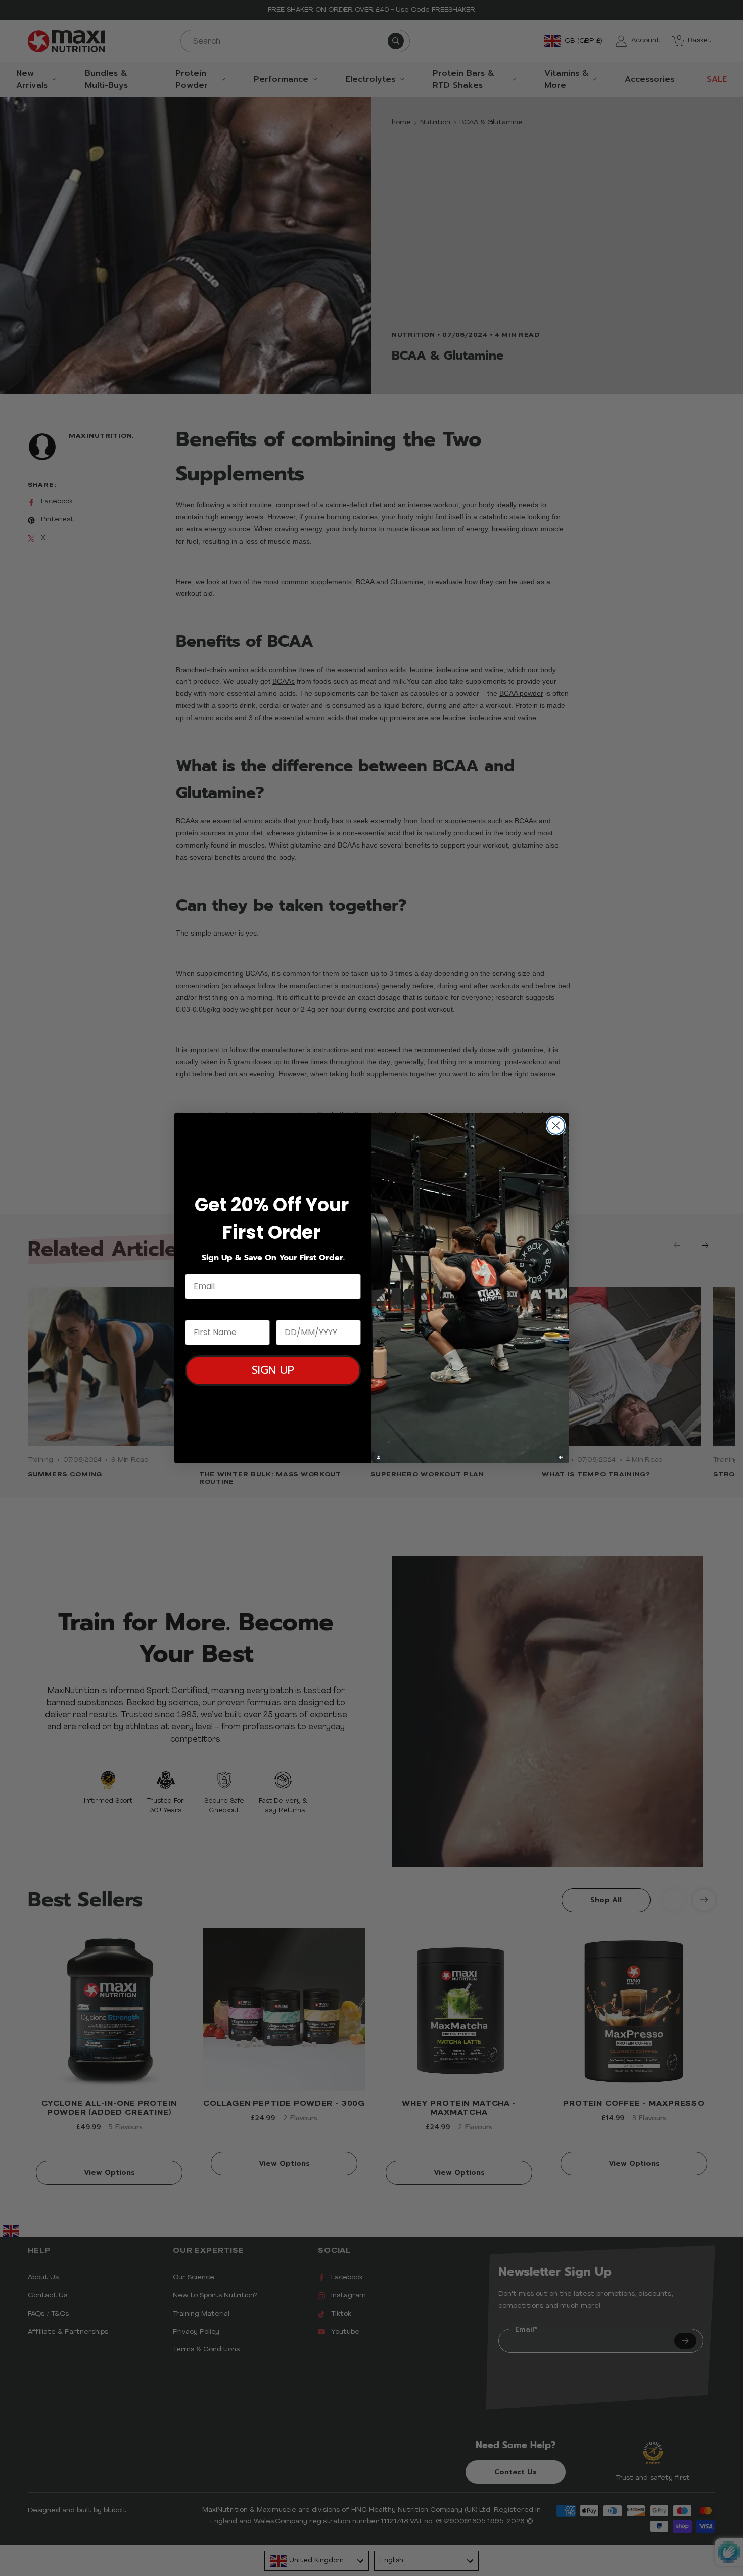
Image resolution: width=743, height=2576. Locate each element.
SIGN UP (273, 1370)
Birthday (295, 1311)
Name (198, 1311)
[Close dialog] (556, 1125)
